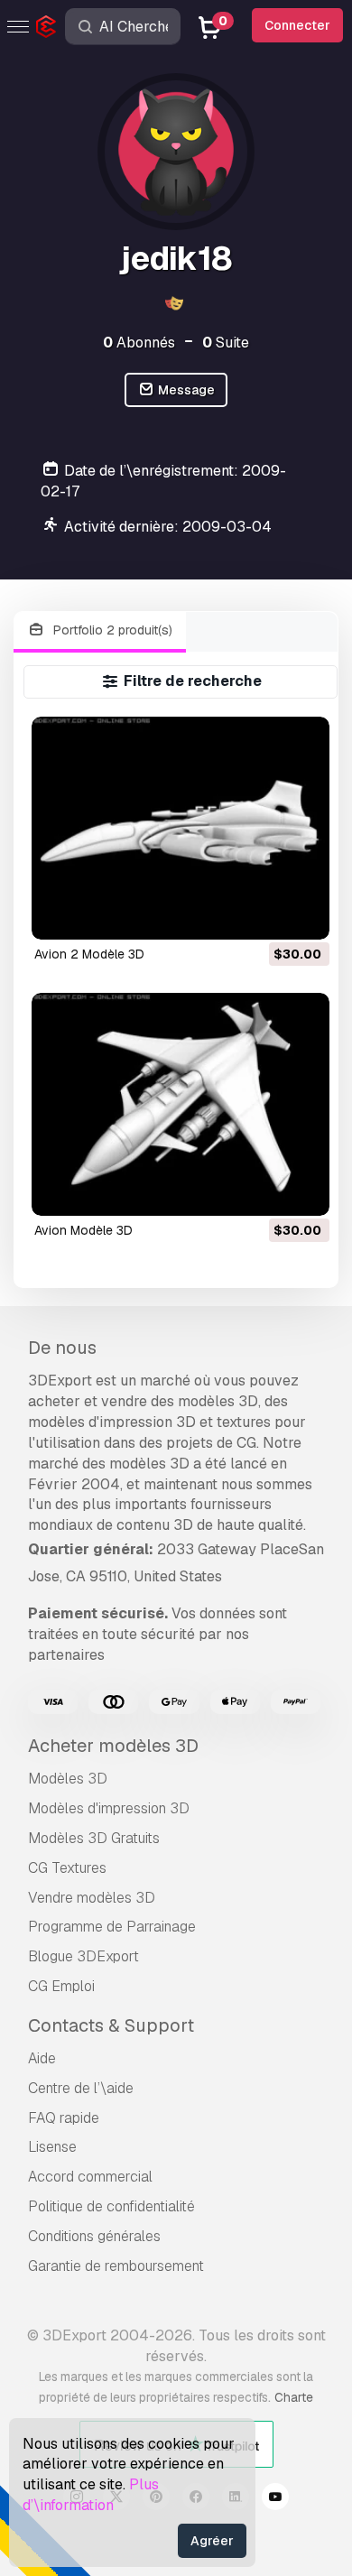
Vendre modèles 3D (92, 1898)
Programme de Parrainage (112, 1927)
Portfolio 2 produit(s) (111, 630)
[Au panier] (266, 914)
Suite (226, 343)
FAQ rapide (64, 2118)
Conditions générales (94, 2236)
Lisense (52, 2147)
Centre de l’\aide (81, 2088)
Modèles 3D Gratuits (94, 1838)
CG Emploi (61, 1986)
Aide (42, 2058)
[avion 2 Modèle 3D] (180, 828)
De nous (62, 1348)
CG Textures (67, 1868)
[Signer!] (303, 914)
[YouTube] (275, 2499)
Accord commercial (90, 2177)
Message (185, 390)
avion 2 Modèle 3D (89, 954)
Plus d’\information (91, 2495)
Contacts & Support (111, 2025)
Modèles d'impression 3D (109, 1808)
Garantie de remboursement (116, 2266)
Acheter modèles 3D (113, 1746)
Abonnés (139, 343)
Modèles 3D (68, 1779)
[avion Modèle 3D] (180, 1104)
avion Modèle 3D (83, 1230)
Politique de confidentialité (111, 2206)
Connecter (297, 25)
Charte (294, 2397)
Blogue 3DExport (83, 1956)
